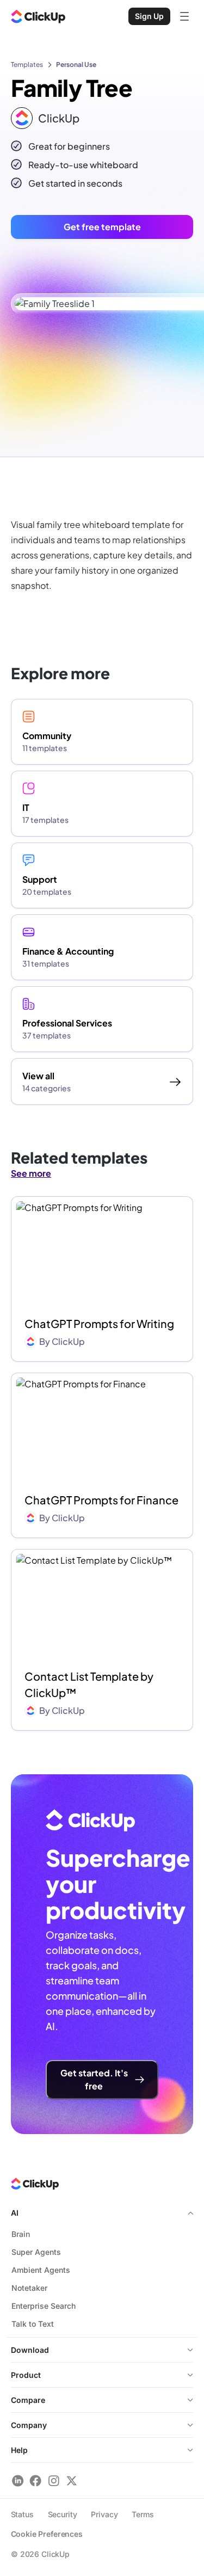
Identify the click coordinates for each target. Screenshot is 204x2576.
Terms (143, 2514)
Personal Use (76, 64)
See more (31, 1173)
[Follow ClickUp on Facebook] (36, 2480)
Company (29, 2425)
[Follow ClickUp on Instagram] (54, 2480)
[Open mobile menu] (184, 16)
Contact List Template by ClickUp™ (89, 1684)
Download (30, 2350)
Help (19, 2450)
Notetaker (29, 2288)
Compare (28, 2400)
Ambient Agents (41, 2270)
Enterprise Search (44, 2306)
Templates (27, 64)
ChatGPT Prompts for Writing (99, 1323)
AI (15, 2213)
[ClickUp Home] (38, 16)
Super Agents (36, 2252)
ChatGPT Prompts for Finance (101, 1500)
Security (63, 2514)
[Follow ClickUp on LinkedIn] (18, 2480)
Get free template (102, 227)
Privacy (104, 2514)
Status (22, 2514)
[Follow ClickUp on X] (72, 2480)
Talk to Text (33, 2324)
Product (26, 2375)
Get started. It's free (94, 2079)
